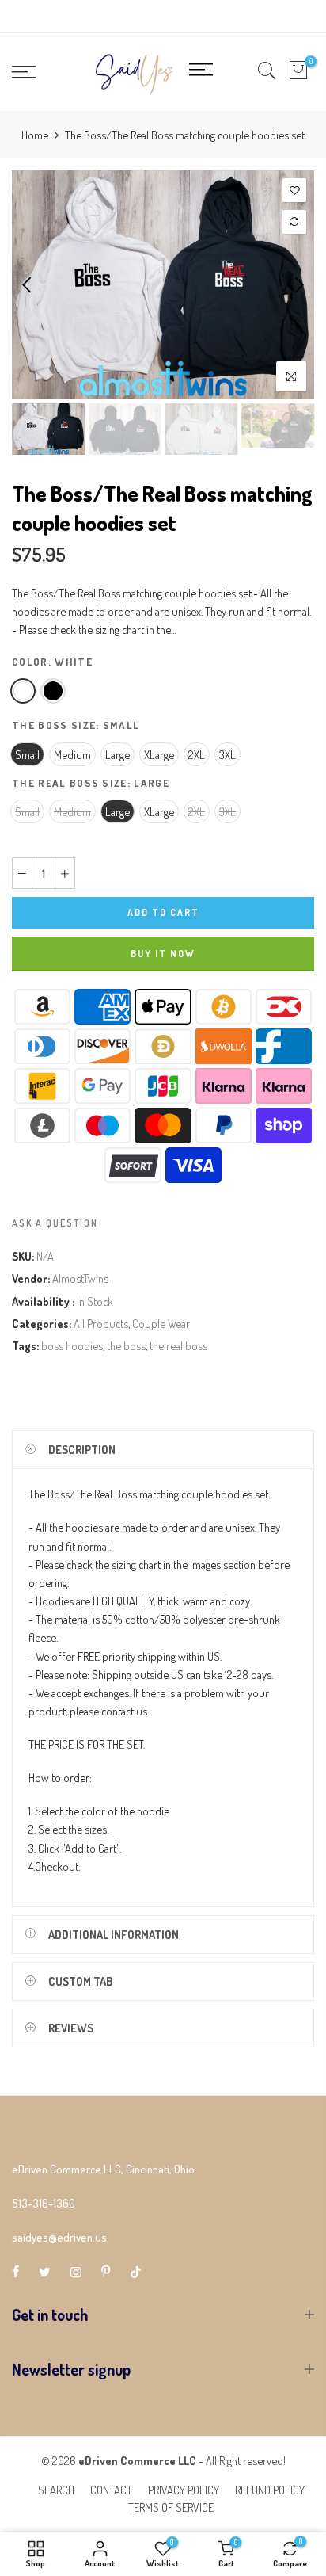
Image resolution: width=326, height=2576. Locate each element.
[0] (298, 72)
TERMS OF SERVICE (171, 2507)
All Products (101, 1323)
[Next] (298, 284)
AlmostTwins (80, 1278)
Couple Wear (161, 1323)
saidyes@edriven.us (59, 2237)
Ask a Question (55, 1223)
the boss (126, 1345)
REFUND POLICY (270, 2490)
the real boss (178, 1345)
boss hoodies (72, 1345)
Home (35, 135)
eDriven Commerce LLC (137, 2460)
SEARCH (56, 2490)
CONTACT (111, 2490)
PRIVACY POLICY (184, 2490)
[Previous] (28, 284)
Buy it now (163, 954)
